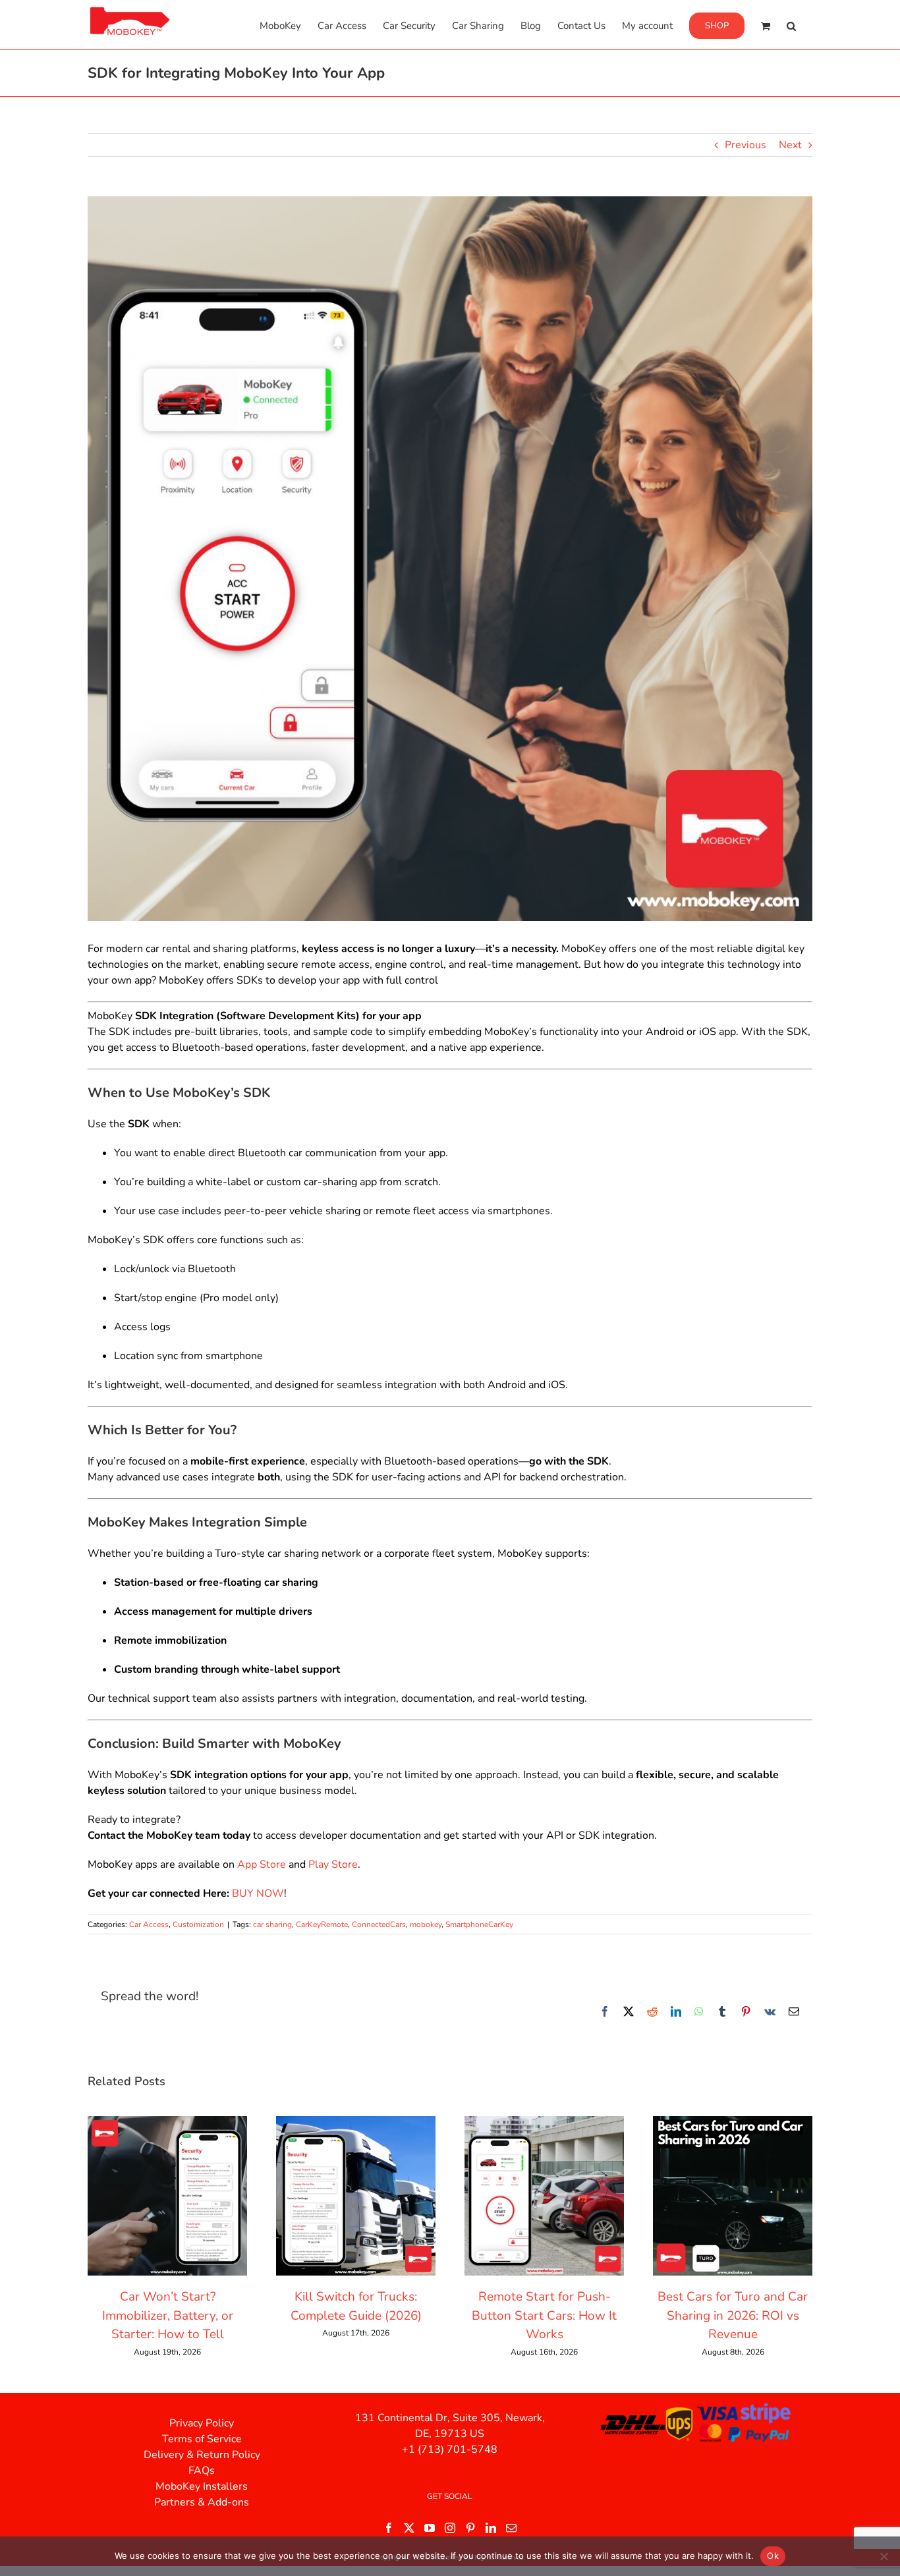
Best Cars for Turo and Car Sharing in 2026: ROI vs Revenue (733, 2315)
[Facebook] (389, 2528)
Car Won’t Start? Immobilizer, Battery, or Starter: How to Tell (168, 2315)
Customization (198, 1924)
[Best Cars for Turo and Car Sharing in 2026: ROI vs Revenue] (733, 2123)
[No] (884, 2556)
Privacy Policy (202, 2423)
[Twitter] (409, 2528)
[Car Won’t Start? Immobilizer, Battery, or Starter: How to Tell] (167, 2123)
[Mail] (511, 2528)
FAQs (202, 2471)
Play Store (333, 1864)
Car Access (149, 1924)
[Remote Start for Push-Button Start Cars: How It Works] (544, 2123)
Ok (773, 2556)
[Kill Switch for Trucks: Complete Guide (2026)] (356, 2123)
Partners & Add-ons (202, 2502)
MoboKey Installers (202, 2486)
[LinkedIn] (491, 2528)
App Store (262, 1864)
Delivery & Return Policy (202, 2455)
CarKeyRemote (322, 1924)
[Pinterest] (470, 2528)
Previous (745, 145)
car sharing (272, 1924)
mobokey (426, 1924)
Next (790, 145)
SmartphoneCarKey (479, 1924)
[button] (791, 25)
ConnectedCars (379, 1924)
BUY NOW (258, 1893)
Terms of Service (202, 2439)
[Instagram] (450, 2528)
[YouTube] (430, 2528)
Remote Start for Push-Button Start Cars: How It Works (544, 2315)
